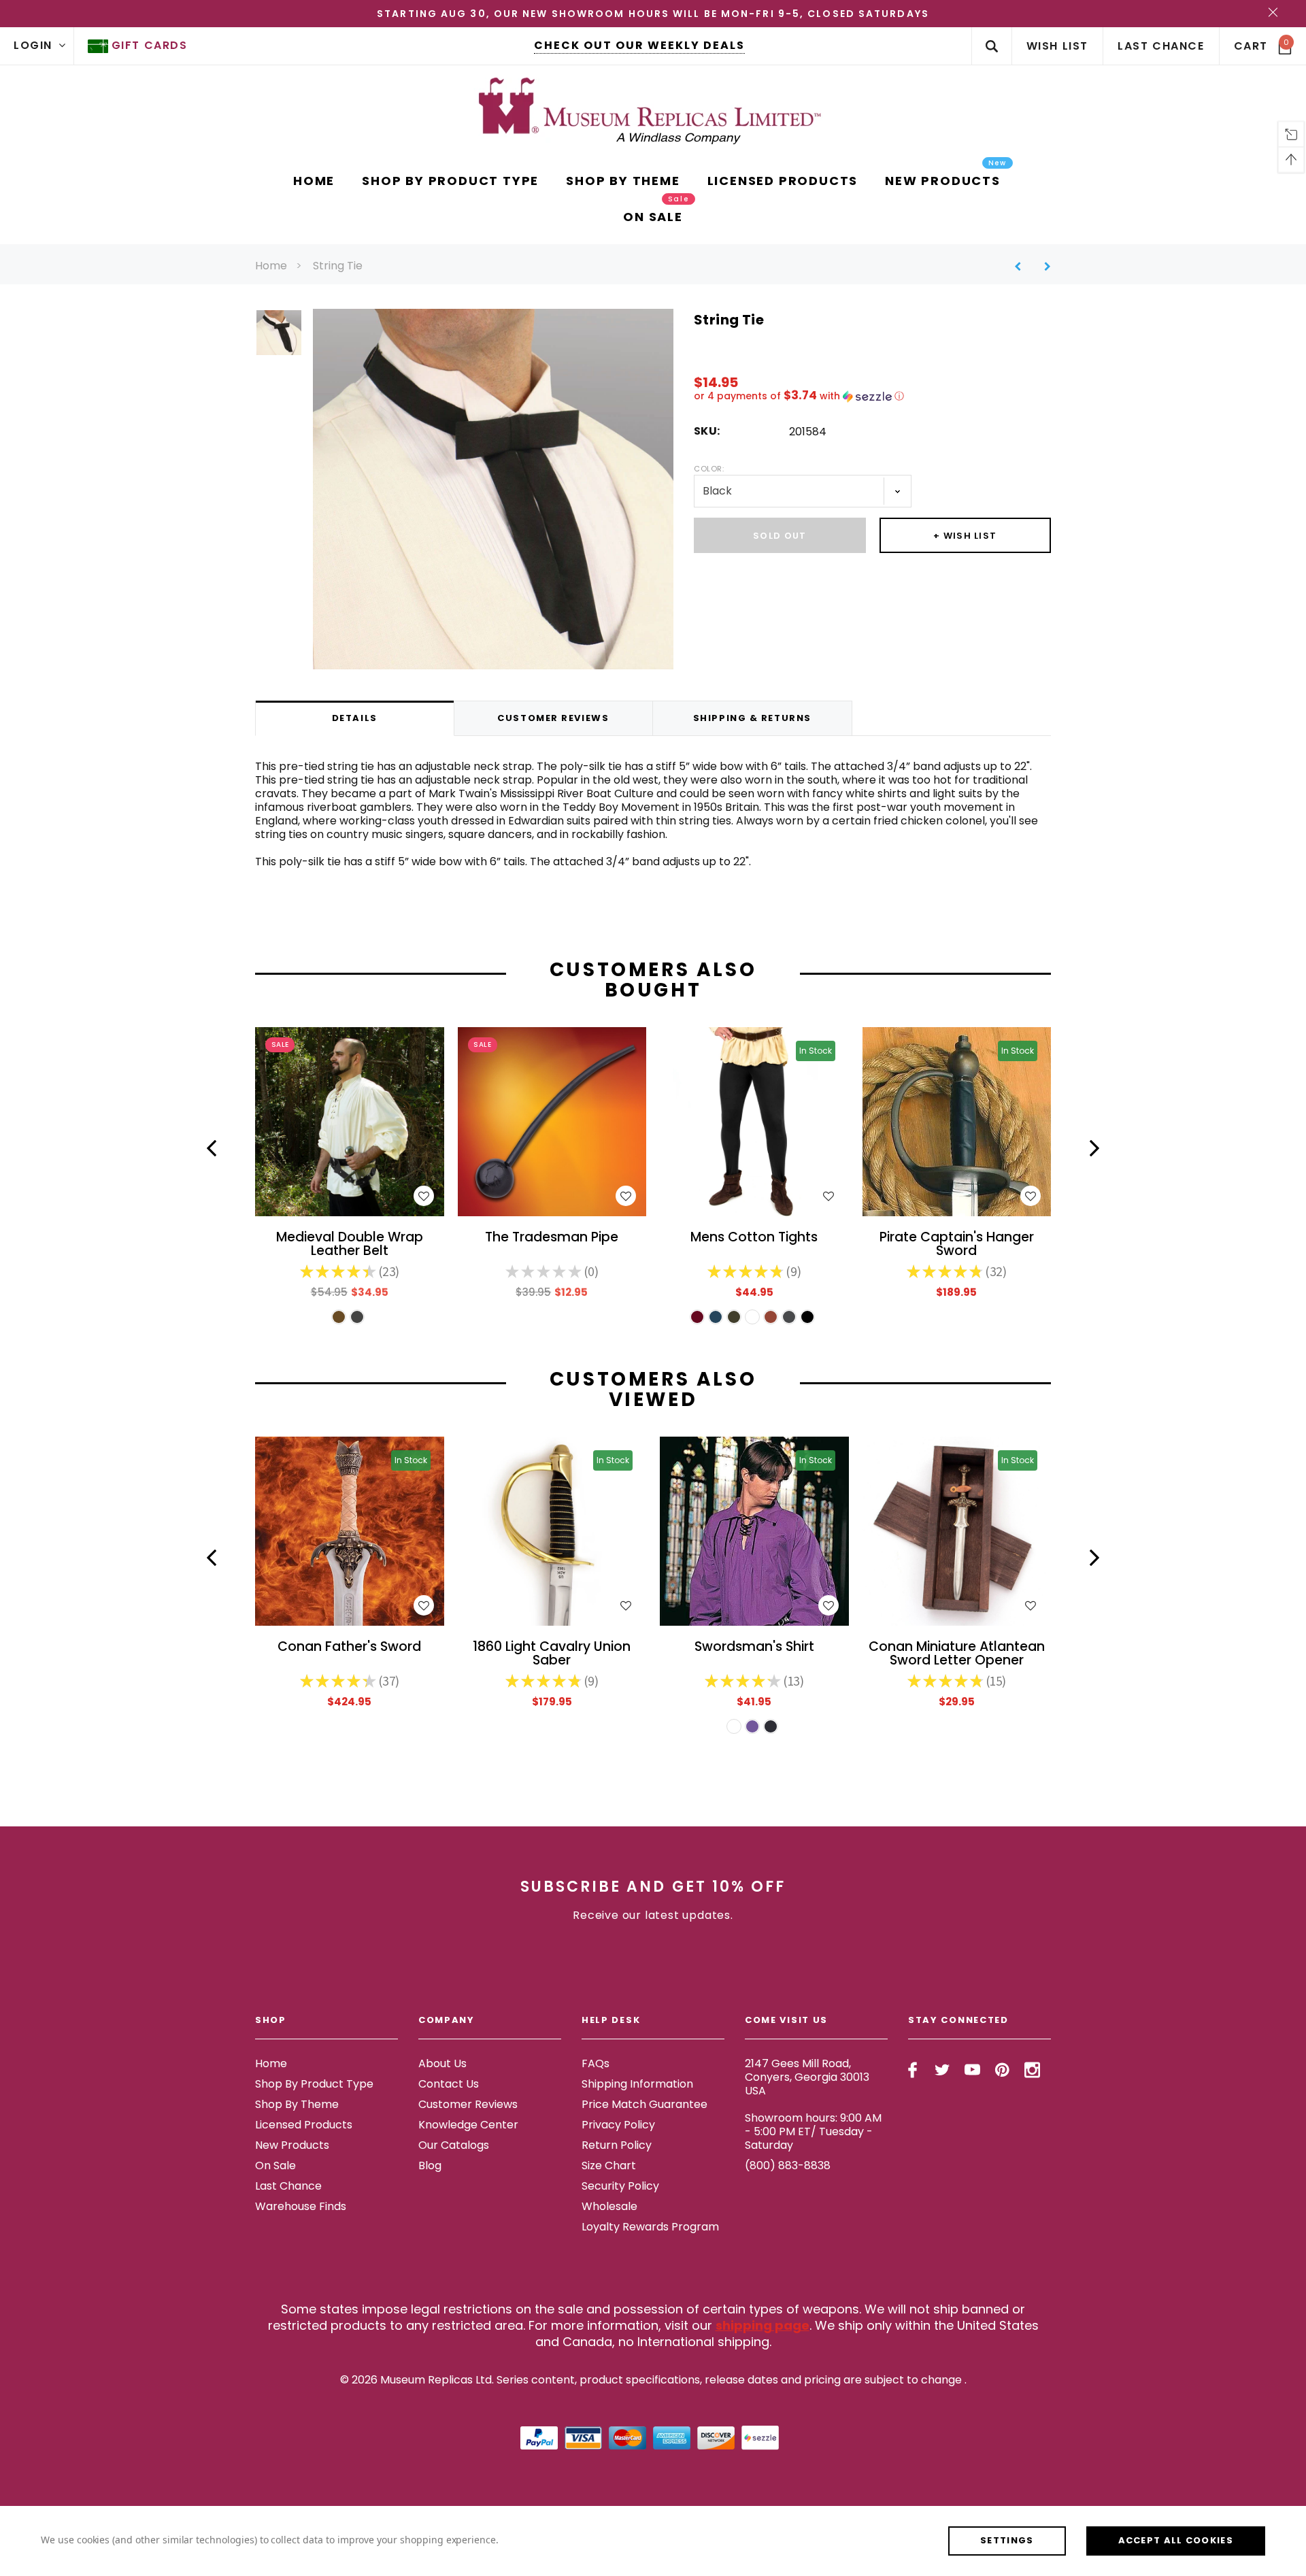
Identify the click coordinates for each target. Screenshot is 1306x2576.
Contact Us (449, 2084)
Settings (1007, 2540)
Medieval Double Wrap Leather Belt (350, 1245)
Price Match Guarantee (644, 2104)
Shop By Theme (297, 2104)
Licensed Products (304, 2125)
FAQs (596, 2063)
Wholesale (609, 2206)
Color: (709, 469)
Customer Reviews (468, 2104)
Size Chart (609, 2165)
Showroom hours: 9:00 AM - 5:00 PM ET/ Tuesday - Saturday (813, 2131)
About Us (442, 2063)
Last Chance (288, 2186)
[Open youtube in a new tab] (972, 2070)
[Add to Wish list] (424, 1196)
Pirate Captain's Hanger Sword (957, 1245)
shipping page (763, 2325)
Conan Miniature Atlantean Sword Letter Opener (957, 1654)
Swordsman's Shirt (754, 1648)
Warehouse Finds (301, 2206)
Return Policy (617, 2145)
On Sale (275, 2165)
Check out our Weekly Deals (639, 45)
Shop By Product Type (314, 2084)
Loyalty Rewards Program (650, 2227)
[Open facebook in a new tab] (912, 2070)
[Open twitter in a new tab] (942, 2070)
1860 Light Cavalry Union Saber (552, 1654)
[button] (872, 396)
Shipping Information (637, 2084)
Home (271, 266)
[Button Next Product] (1042, 266)
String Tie (338, 266)
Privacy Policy (618, 2125)
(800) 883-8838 (788, 2165)
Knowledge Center (468, 2125)
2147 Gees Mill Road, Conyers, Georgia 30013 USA (807, 2077)
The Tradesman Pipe (552, 1238)
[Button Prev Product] (1023, 266)
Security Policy (620, 2186)
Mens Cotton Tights (754, 1238)
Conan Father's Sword (349, 1648)
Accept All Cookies (1176, 2540)
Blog (430, 2165)
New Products (292, 2145)
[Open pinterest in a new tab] (1002, 2070)
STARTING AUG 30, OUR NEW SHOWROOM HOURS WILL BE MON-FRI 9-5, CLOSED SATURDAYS (653, 14)
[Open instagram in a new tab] (1032, 2070)
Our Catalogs (454, 2145)
